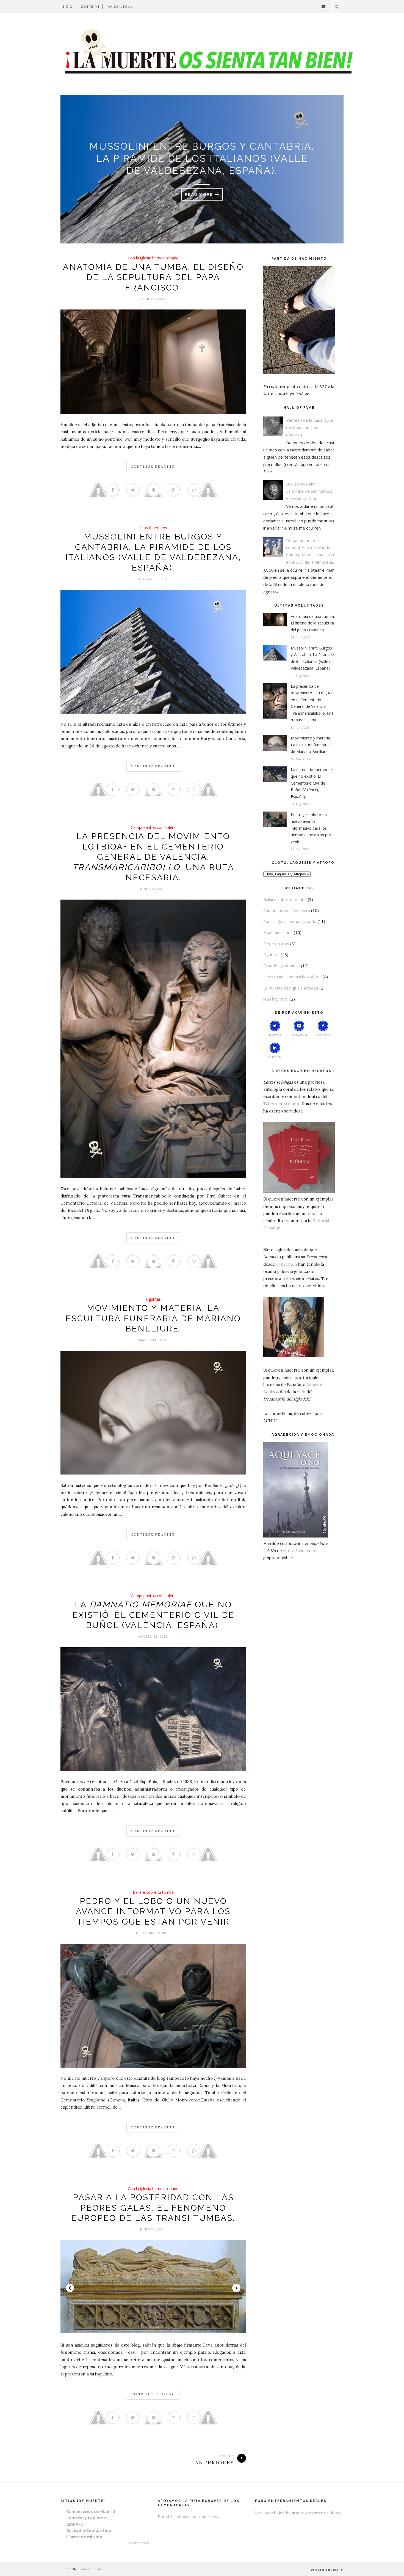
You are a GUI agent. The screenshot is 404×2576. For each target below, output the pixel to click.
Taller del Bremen (281, 1104)
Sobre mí (90, 6)
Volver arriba (325, 2570)
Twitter (275, 1035)
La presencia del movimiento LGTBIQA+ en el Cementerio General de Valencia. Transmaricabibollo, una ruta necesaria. (312, 703)
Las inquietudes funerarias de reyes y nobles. (298, 2512)
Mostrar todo (139, 2543)
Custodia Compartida (89, 2530)
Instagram (299, 1035)
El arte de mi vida (84, 2537)
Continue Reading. (153, 466)
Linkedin (275, 1057)
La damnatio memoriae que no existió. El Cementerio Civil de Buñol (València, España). (312, 783)
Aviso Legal (120, 6)
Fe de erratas (276, 944)
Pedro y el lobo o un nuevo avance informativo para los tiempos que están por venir (153, 1911)
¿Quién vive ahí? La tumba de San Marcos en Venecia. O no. (309, 491)
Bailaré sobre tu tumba (153, 1892)
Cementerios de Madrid (91, 2511)
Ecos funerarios (153, 528)
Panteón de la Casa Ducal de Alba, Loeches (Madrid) (310, 427)
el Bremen (287, 1264)
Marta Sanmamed (300, 1550)
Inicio (67, 6)
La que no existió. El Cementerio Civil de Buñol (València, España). (153, 1615)
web (301, 1392)
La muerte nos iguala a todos (291, 988)
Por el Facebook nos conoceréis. (188, 2516)
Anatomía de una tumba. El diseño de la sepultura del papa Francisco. (153, 277)
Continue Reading (153, 2394)
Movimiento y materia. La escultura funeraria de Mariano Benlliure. (153, 1318)
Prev (70, 2288)
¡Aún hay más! (276, 999)
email (313, 1214)
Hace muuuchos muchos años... (292, 977)
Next (236, 2288)
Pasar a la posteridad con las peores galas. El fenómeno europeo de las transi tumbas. (153, 2208)
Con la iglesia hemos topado (153, 258)
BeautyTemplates (90, 2569)
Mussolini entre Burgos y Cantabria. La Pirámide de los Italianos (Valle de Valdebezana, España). (202, 158)
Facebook (323, 1035)
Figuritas (153, 1299)
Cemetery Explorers (87, 2518)
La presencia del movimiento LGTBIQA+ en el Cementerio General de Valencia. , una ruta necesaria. (153, 857)
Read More (200, 194)
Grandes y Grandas (282, 966)
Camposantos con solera (153, 827)
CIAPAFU (75, 2524)
